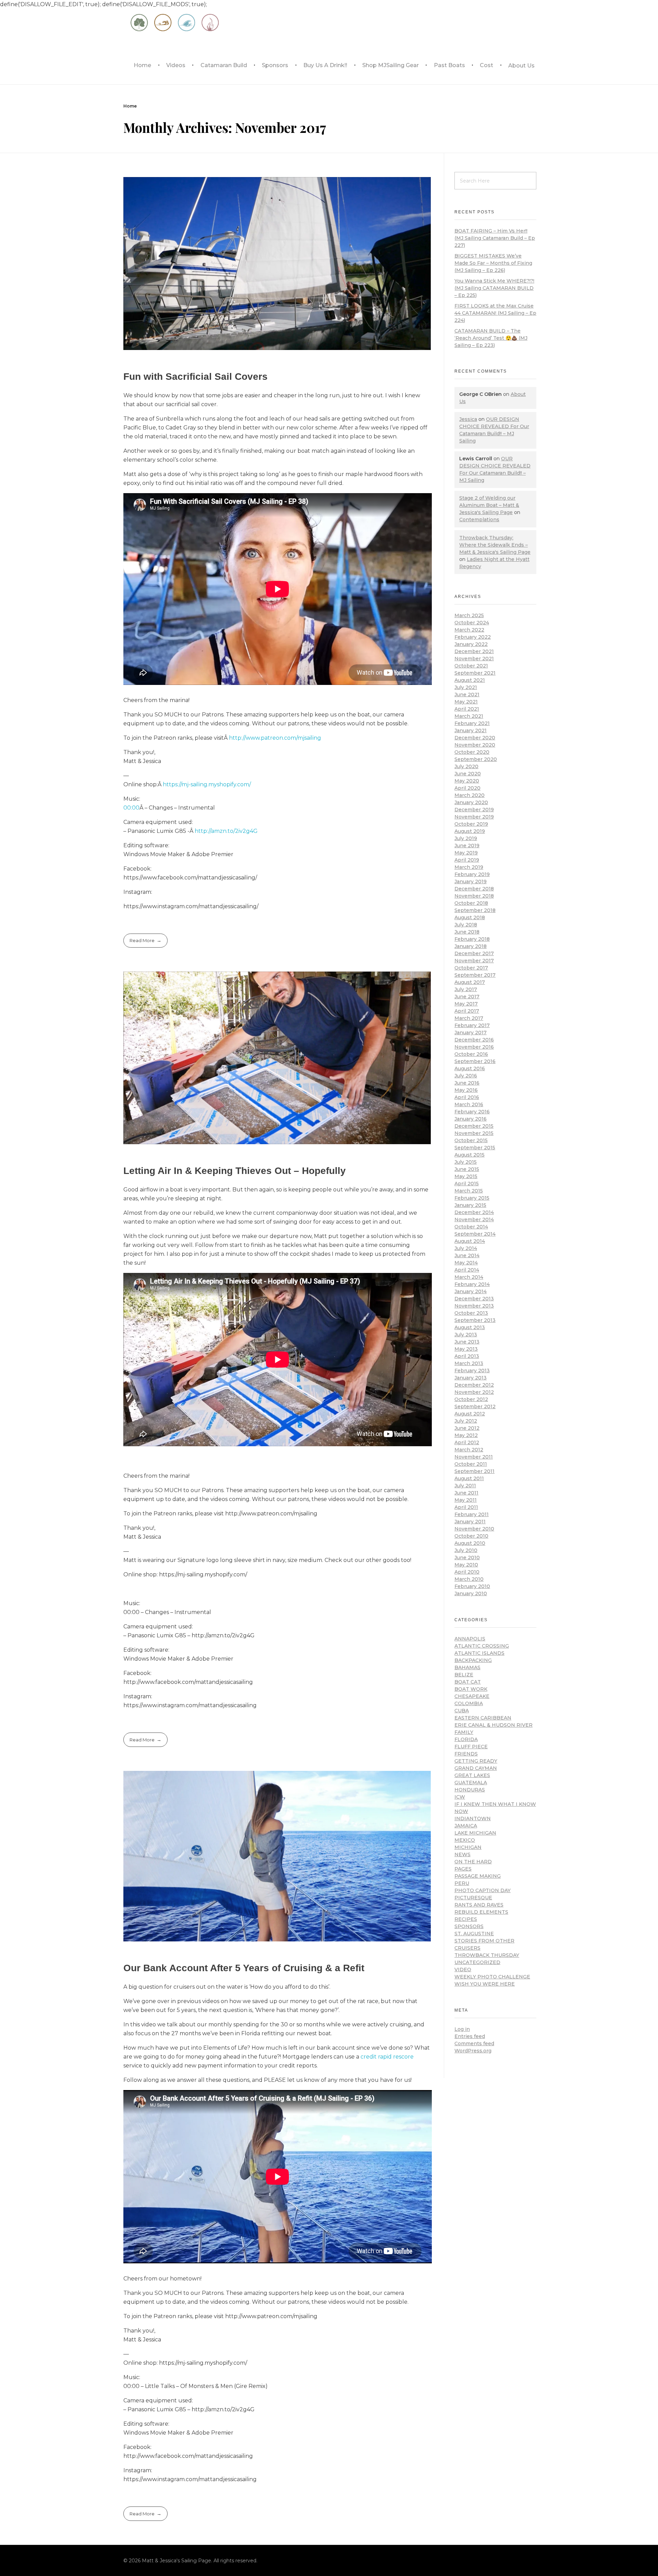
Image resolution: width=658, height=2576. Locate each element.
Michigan (468, 1847)
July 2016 (466, 1076)
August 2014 (470, 1241)
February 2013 (472, 1371)
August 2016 (470, 1068)
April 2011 (466, 1507)
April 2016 (467, 1097)
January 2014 (471, 1291)
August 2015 (470, 1155)
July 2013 (466, 1335)
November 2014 (474, 1220)
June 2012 (467, 1428)
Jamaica (466, 1826)
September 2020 (476, 759)
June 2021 (467, 695)
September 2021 (475, 673)
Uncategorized (477, 1962)
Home (130, 106)
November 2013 (474, 1306)
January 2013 (471, 1378)
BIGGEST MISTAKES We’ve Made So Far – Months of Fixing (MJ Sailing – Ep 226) (493, 263)
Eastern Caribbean (483, 1718)
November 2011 (474, 1457)
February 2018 (472, 939)
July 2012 (466, 1421)
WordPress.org (473, 2051)
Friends (466, 1754)
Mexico (465, 1840)
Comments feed (474, 2043)
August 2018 (470, 917)
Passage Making (478, 1876)
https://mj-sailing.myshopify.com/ (207, 784)
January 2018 (471, 946)
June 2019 (467, 846)
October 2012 (471, 1399)
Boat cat (468, 1682)
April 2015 (467, 1184)
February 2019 (472, 874)
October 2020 (472, 752)
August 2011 (469, 1478)
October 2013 (471, 1313)
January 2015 (470, 1205)
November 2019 (474, 817)
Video (463, 1969)
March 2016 (469, 1104)
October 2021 (471, 666)
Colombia (469, 1703)
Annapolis (470, 1639)
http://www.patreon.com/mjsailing (275, 738)
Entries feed (470, 2036)
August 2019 (470, 831)
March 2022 (469, 630)
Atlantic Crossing (482, 1646)
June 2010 (467, 1558)
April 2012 (467, 1442)
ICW (460, 1797)
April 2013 (467, 1356)
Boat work (471, 1689)
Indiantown (473, 1818)
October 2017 (471, 968)
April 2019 (467, 860)
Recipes (466, 1919)
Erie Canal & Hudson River (493, 1725)
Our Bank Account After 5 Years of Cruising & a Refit (244, 1968)
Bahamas (467, 1667)
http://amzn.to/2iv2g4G (226, 831)
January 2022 (471, 644)
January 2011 (470, 1522)
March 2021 (469, 716)
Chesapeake (472, 1696)
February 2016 (472, 1112)
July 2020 (466, 766)
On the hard (473, 1862)
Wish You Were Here (485, 1984)
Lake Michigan (475, 1833)
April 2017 (467, 1011)
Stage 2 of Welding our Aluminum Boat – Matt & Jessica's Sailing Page (489, 505)
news (462, 1854)
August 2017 (470, 982)
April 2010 (467, 1572)
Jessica (468, 419)
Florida (466, 1739)
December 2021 (474, 651)
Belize (464, 1675)
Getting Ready (476, 1761)
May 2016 (466, 1090)
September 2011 (474, 1471)
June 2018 (467, 932)
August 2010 (470, 1543)
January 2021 (471, 730)
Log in (462, 2029)
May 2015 (466, 1176)
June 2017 (467, 997)
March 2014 (469, 1277)
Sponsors (469, 1926)
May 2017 (466, 1004)
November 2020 (475, 745)
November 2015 (474, 1133)
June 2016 (467, 1083)
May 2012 (466, 1435)
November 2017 (474, 961)
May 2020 (467, 781)
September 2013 (475, 1320)
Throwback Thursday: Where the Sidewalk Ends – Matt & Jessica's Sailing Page (495, 545)
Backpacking (473, 1660)
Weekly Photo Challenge (492, 1977)
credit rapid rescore (387, 2057)
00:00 (131, 808)
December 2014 (474, 1212)
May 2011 (466, 1500)
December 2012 (474, 1385)
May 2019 (466, 853)
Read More (142, 940)
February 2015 (472, 1198)
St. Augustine (474, 1934)
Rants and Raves (479, 1905)
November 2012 (474, 1392)
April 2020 (467, 788)
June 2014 (467, 1255)
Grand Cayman (476, 1768)
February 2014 (472, 1284)
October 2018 (471, 903)
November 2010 (474, 1529)
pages (463, 1869)
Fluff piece (471, 1747)
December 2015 (474, 1126)
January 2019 (471, 881)
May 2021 (466, 702)
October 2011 (471, 1464)
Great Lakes (472, 1775)
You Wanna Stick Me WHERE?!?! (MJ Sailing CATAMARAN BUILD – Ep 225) (494, 288)
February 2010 (472, 1586)
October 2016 (471, 1054)
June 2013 (467, 1342)
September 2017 (475, 975)
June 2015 (467, 1169)
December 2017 (474, 953)
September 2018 (475, 910)
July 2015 (466, 1162)
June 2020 (468, 774)
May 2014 (466, 1263)
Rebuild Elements (481, 1912)
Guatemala (471, 1783)
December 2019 (474, 810)
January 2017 (471, 1033)
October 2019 (471, 824)
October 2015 (471, 1140)
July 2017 (466, 989)
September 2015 (475, 1148)
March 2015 (469, 1191)
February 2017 (472, 1025)
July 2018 (466, 925)
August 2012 (470, 1414)
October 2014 (471, 1227)
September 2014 (475, 1234)
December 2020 (475, 738)
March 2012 (469, 1450)
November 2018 (474, 896)
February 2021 (472, 723)
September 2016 (475, 1061)
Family (464, 1732)
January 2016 (471, 1119)
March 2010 (469, 1579)
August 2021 (470, 680)
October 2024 (472, 623)
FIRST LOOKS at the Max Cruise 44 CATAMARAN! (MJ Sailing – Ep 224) (495, 313)
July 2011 (465, 1486)
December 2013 (474, 1299)
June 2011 (466, 1493)
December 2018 (474, 889)
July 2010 (466, 1550)
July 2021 (466, 687)
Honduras (470, 1790)
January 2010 (471, 1593)
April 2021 (467, 709)
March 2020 (470, 795)
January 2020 (471, 802)
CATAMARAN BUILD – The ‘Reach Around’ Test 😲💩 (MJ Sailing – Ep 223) (491, 338)
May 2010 (466, 1565)
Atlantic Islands (479, 1653)
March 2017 (469, 1018)
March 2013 (469, 1363)
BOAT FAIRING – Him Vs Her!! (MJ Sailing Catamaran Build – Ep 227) (495, 238)
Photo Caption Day (483, 1890)
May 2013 (466, 1349)
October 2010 (471, 1536)
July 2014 (466, 1248)
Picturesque (473, 1898)
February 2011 (472, 1514)
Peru (462, 1883)
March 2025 (469, 615)
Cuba (462, 1711)
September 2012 (475, 1406)
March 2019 (469, 867)
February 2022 (473, 637)
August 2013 (470, 1327)
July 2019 (466, 838)
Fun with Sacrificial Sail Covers (196, 377)
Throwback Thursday (487, 1955)
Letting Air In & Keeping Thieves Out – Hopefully (235, 1171)
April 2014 (467, 1270)
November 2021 (474, 659)
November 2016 (474, 1047)
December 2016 (474, 1040)
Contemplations (479, 520)
